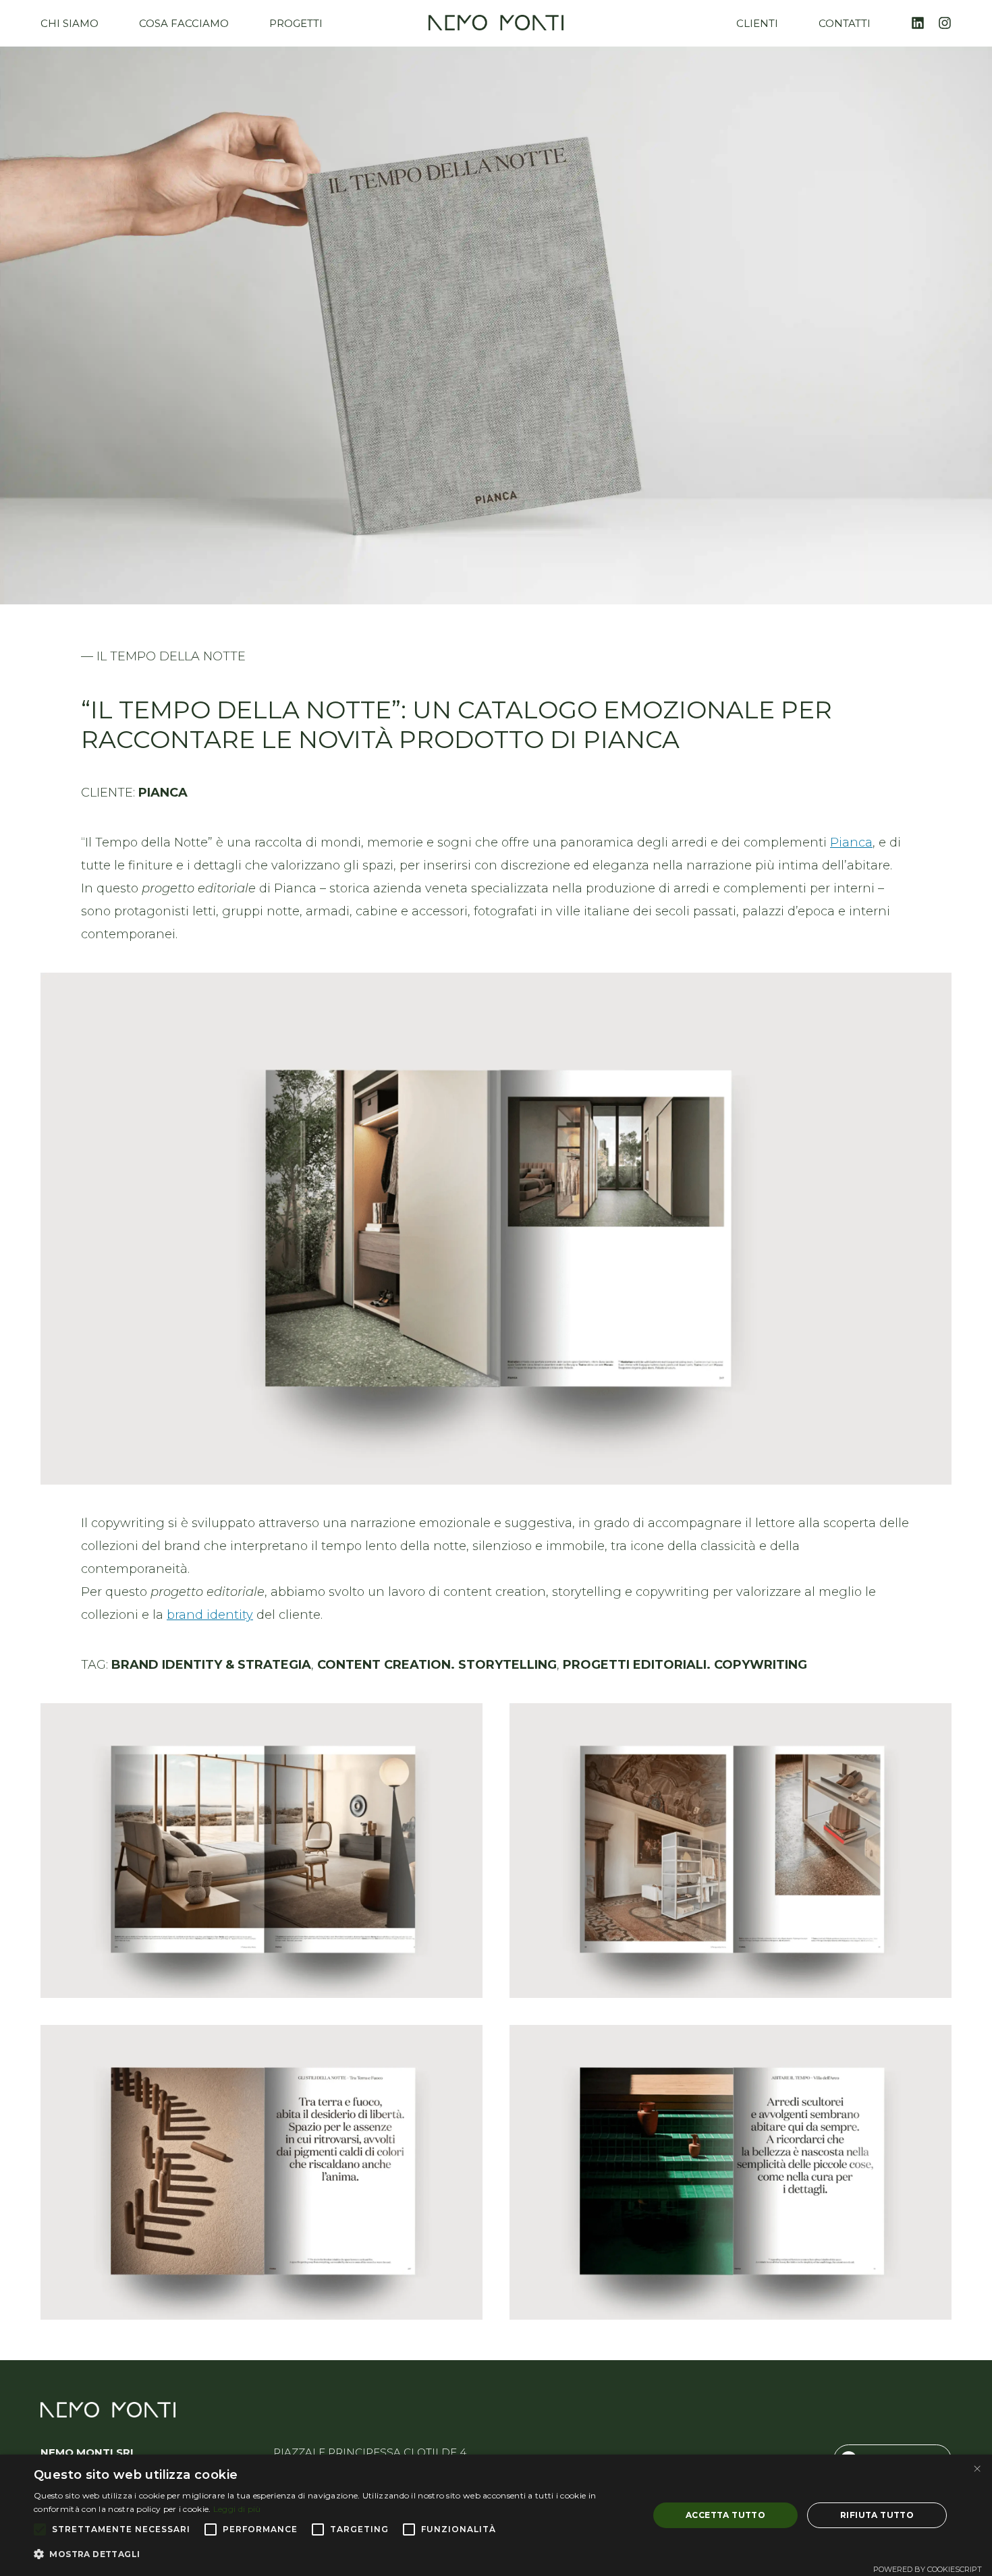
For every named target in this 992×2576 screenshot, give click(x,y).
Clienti (757, 23)
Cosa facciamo (184, 23)
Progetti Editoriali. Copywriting (685, 1665)
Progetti (296, 23)
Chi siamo (70, 23)
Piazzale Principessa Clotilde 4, (371, 2452)
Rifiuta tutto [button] (877, 2515)
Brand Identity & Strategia (211, 1665)
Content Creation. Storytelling (437, 1665)
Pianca (851, 842)
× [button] (977, 2469)
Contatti (845, 23)
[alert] (496, 2515)
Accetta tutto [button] (725, 2515)
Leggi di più (237, 2509)
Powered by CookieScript (928, 2569)
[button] (332, 2554)
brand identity (210, 1615)
